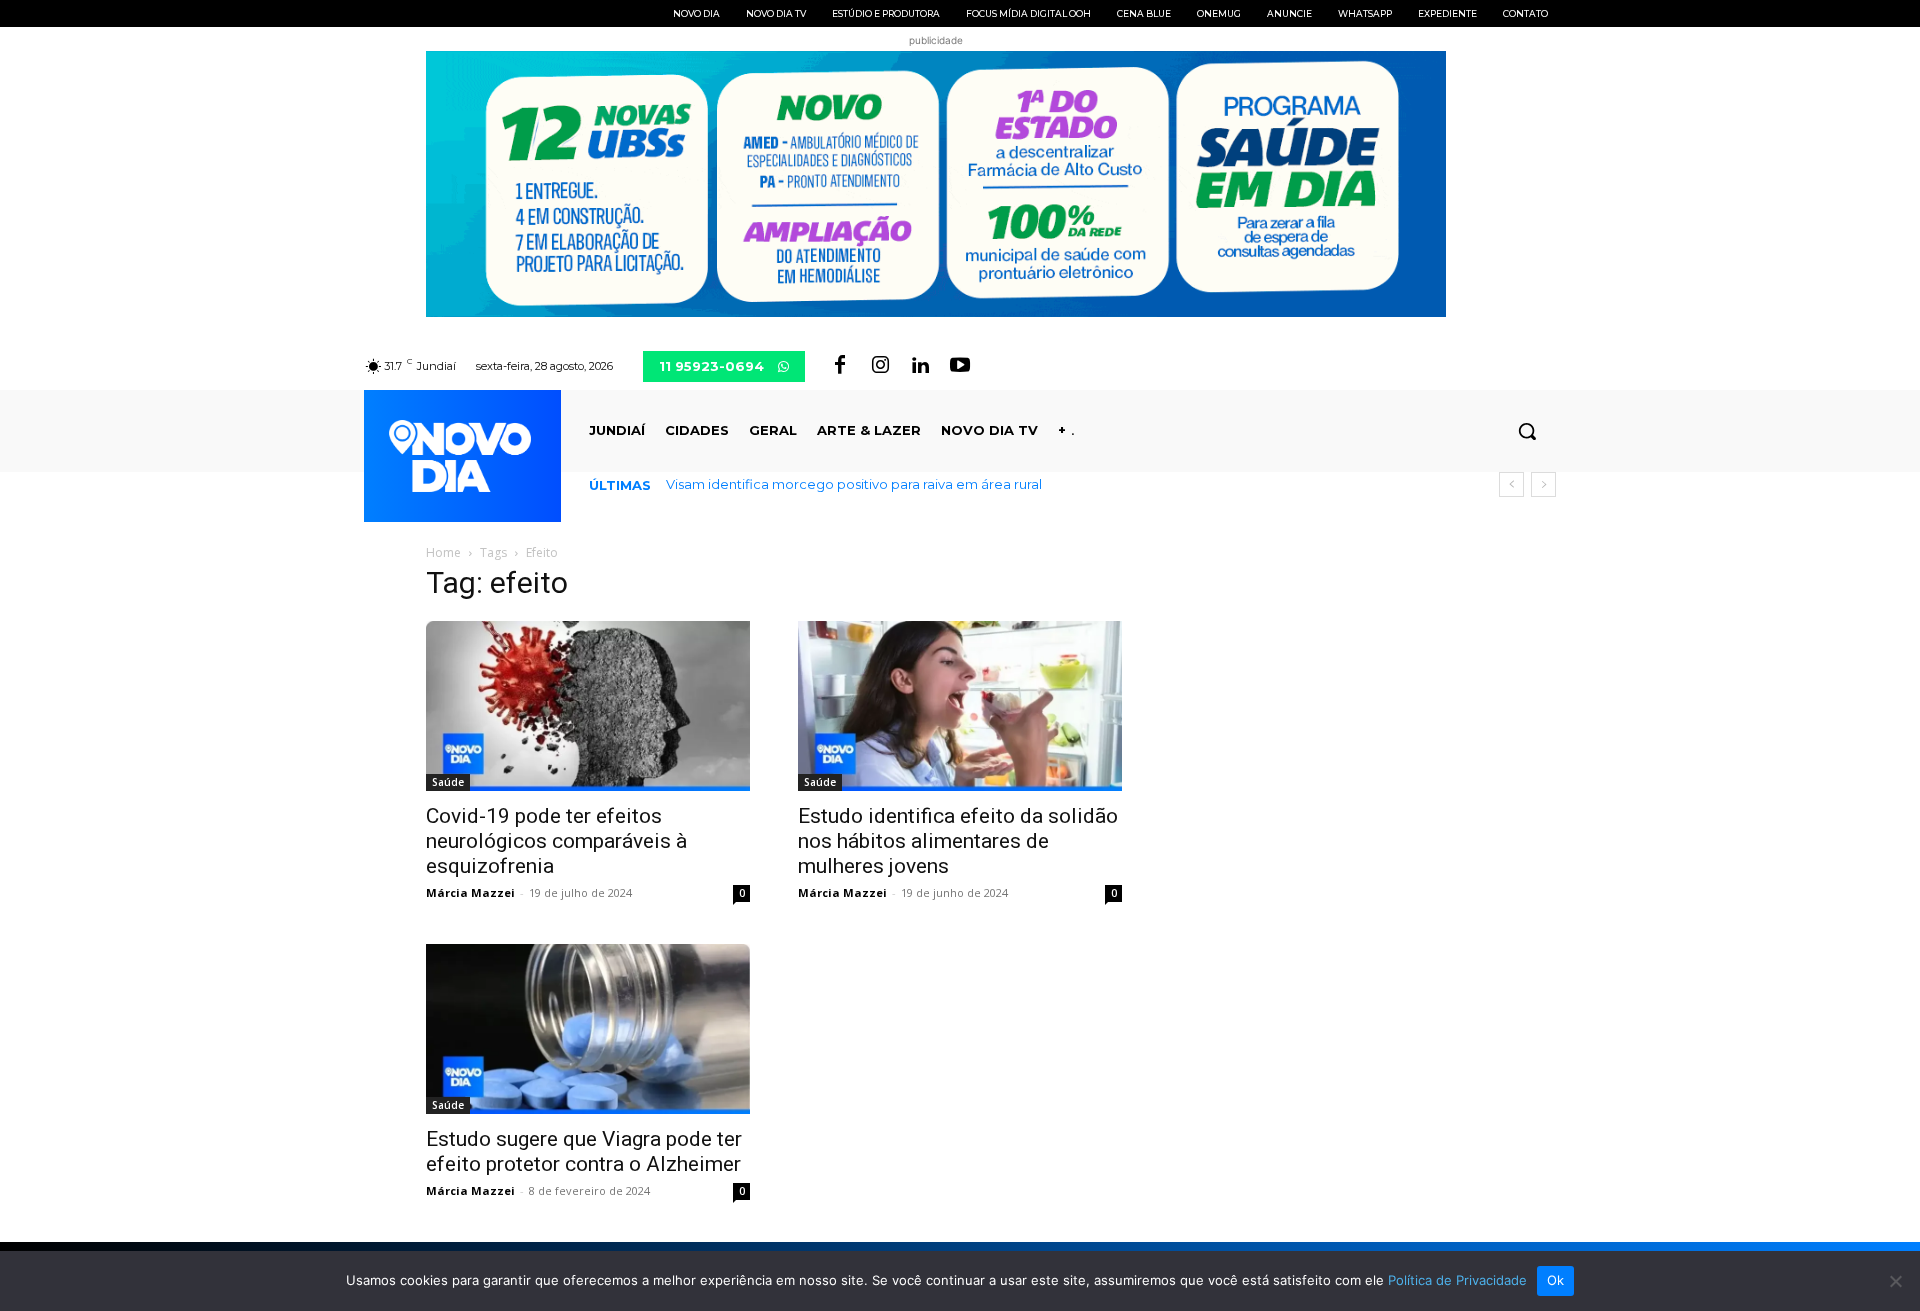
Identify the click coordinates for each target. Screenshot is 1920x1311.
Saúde (448, 782)
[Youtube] (960, 366)
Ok (1556, 1280)
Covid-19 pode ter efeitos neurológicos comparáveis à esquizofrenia (556, 841)
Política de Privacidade (1457, 1280)
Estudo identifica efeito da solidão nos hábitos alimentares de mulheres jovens (958, 841)
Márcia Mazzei (470, 892)
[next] (1543, 484)
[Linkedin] (920, 366)
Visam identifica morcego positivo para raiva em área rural (854, 484)
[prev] (1511, 484)
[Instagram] (880, 366)
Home (443, 552)
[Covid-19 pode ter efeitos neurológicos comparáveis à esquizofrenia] (588, 706)
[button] (1527, 431)
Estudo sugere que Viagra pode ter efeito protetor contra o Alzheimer (584, 1151)
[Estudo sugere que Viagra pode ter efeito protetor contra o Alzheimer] (588, 1029)
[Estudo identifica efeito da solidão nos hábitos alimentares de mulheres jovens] (960, 706)
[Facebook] (840, 366)
